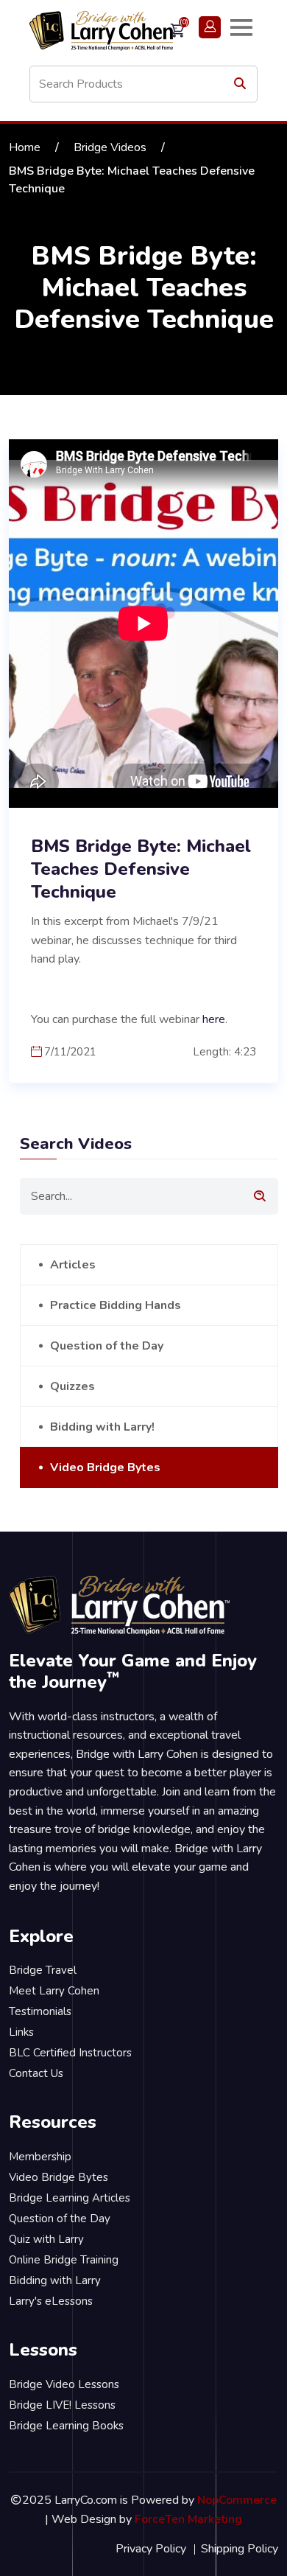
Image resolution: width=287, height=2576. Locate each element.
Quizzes (72, 1386)
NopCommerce (237, 2500)
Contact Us (36, 2073)
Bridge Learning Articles (70, 2198)
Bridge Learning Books (66, 2426)
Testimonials (40, 2011)
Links (21, 2032)
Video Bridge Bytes (105, 1467)
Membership (40, 2157)
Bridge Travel (43, 1970)
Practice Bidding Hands (116, 1305)
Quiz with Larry (46, 2239)
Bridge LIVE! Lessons (62, 2405)
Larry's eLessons (51, 2301)
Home (25, 147)
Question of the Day (107, 1346)
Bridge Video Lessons (64, 2384)
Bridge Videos (110, 147)
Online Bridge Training (64, 2260)
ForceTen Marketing (188, 2519)
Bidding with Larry (55, 2280)
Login (210, 27)
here (214, 1019)
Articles (73, 1265)
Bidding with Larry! (102, 1427)
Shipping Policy (240, 2549)
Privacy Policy (151, 2549)
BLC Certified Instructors (70, 2053)
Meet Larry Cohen (54, 1991)
